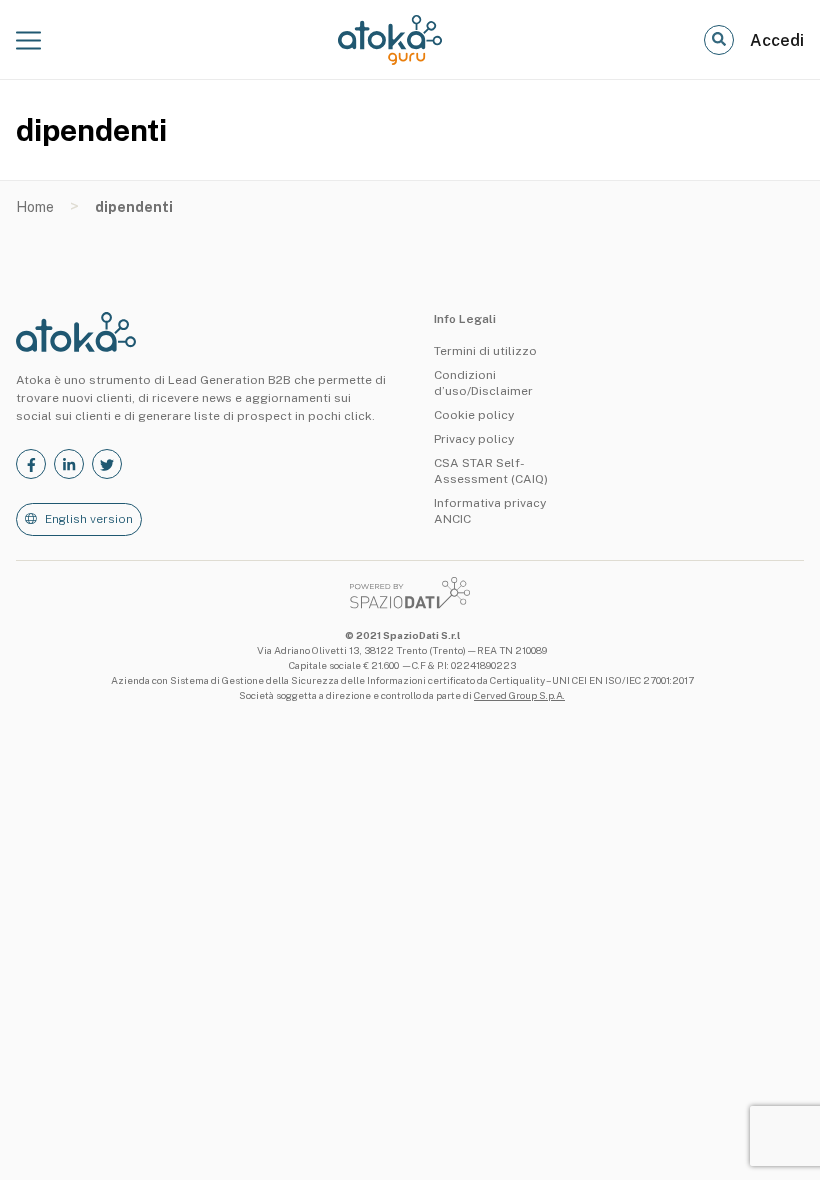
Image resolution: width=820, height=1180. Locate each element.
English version (89, 519)
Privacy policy (474, 439)
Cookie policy (474, 415)
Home (35, 207)
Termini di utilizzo (485, 351)
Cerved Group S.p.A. (519, 695)
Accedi (777, 40)
